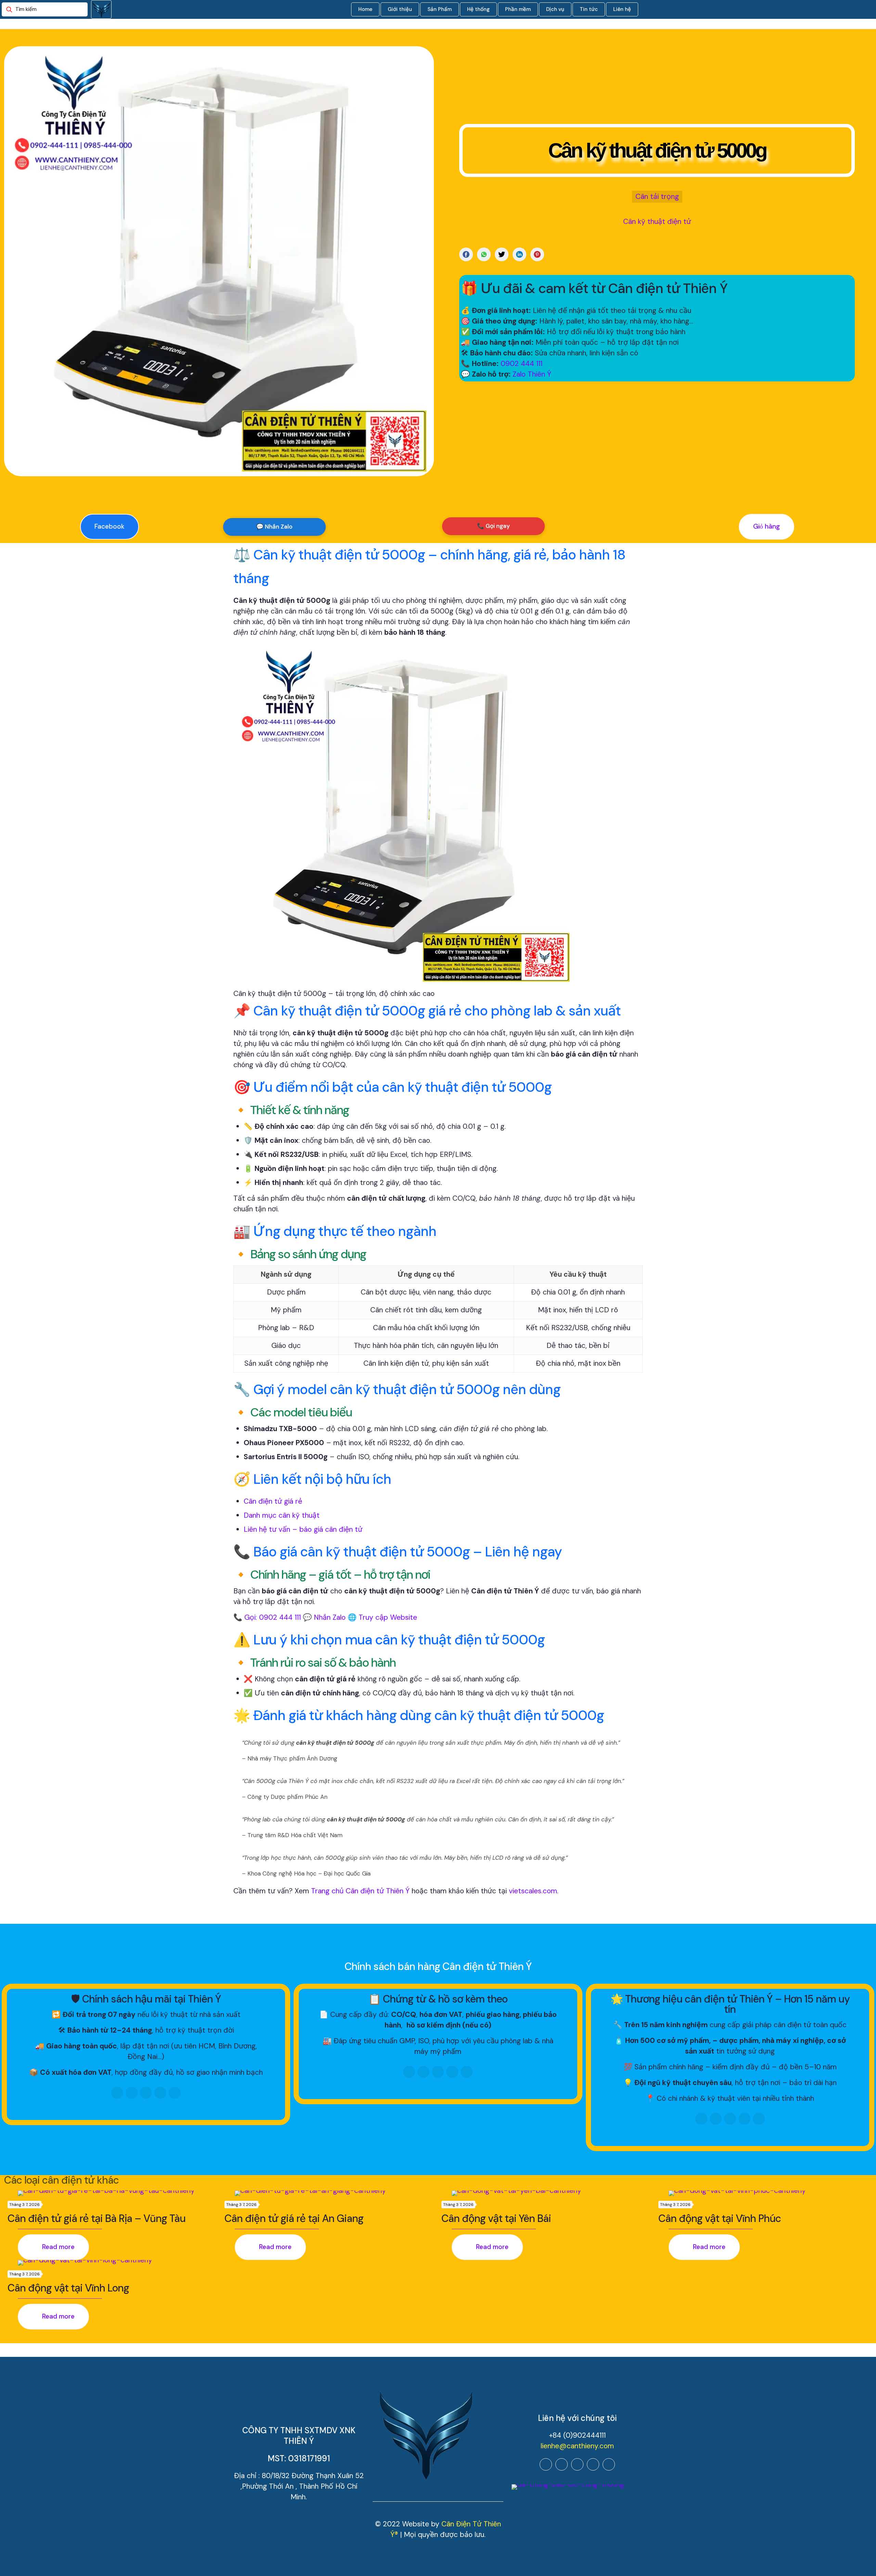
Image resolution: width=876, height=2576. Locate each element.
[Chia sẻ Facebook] (466, 254)
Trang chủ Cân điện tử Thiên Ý (360, 1891)
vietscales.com (533, 1891)
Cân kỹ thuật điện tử (657, 222)
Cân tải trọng (657, 197)
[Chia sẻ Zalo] (484, 254)
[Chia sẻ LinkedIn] (519, 254)
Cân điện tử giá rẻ (273, 1501)
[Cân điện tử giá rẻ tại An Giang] (335, 2193)
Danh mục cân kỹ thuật (282, 1515)
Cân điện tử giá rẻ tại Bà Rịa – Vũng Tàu (96, 2218)
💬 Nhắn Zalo (274, 527)
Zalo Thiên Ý (532, 374)
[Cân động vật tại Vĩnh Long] (118, 2263)
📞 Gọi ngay (493, 526)
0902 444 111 (521, 364)
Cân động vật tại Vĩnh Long (68, 2288)
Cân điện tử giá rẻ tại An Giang (294, 2218)
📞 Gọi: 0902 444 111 (267, 1617)
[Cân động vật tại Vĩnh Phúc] (769, 2193)
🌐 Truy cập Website (382, 1617)
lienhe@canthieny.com (577, 2446)
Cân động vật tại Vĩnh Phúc (720, 2218)
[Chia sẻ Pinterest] (537, 254)
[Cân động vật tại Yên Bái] (552, 2193)
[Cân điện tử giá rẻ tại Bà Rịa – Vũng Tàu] (118, 2193)
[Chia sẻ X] (502, 254)
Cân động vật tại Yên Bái (496, 2218)
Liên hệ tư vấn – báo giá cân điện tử (303, 1529)
